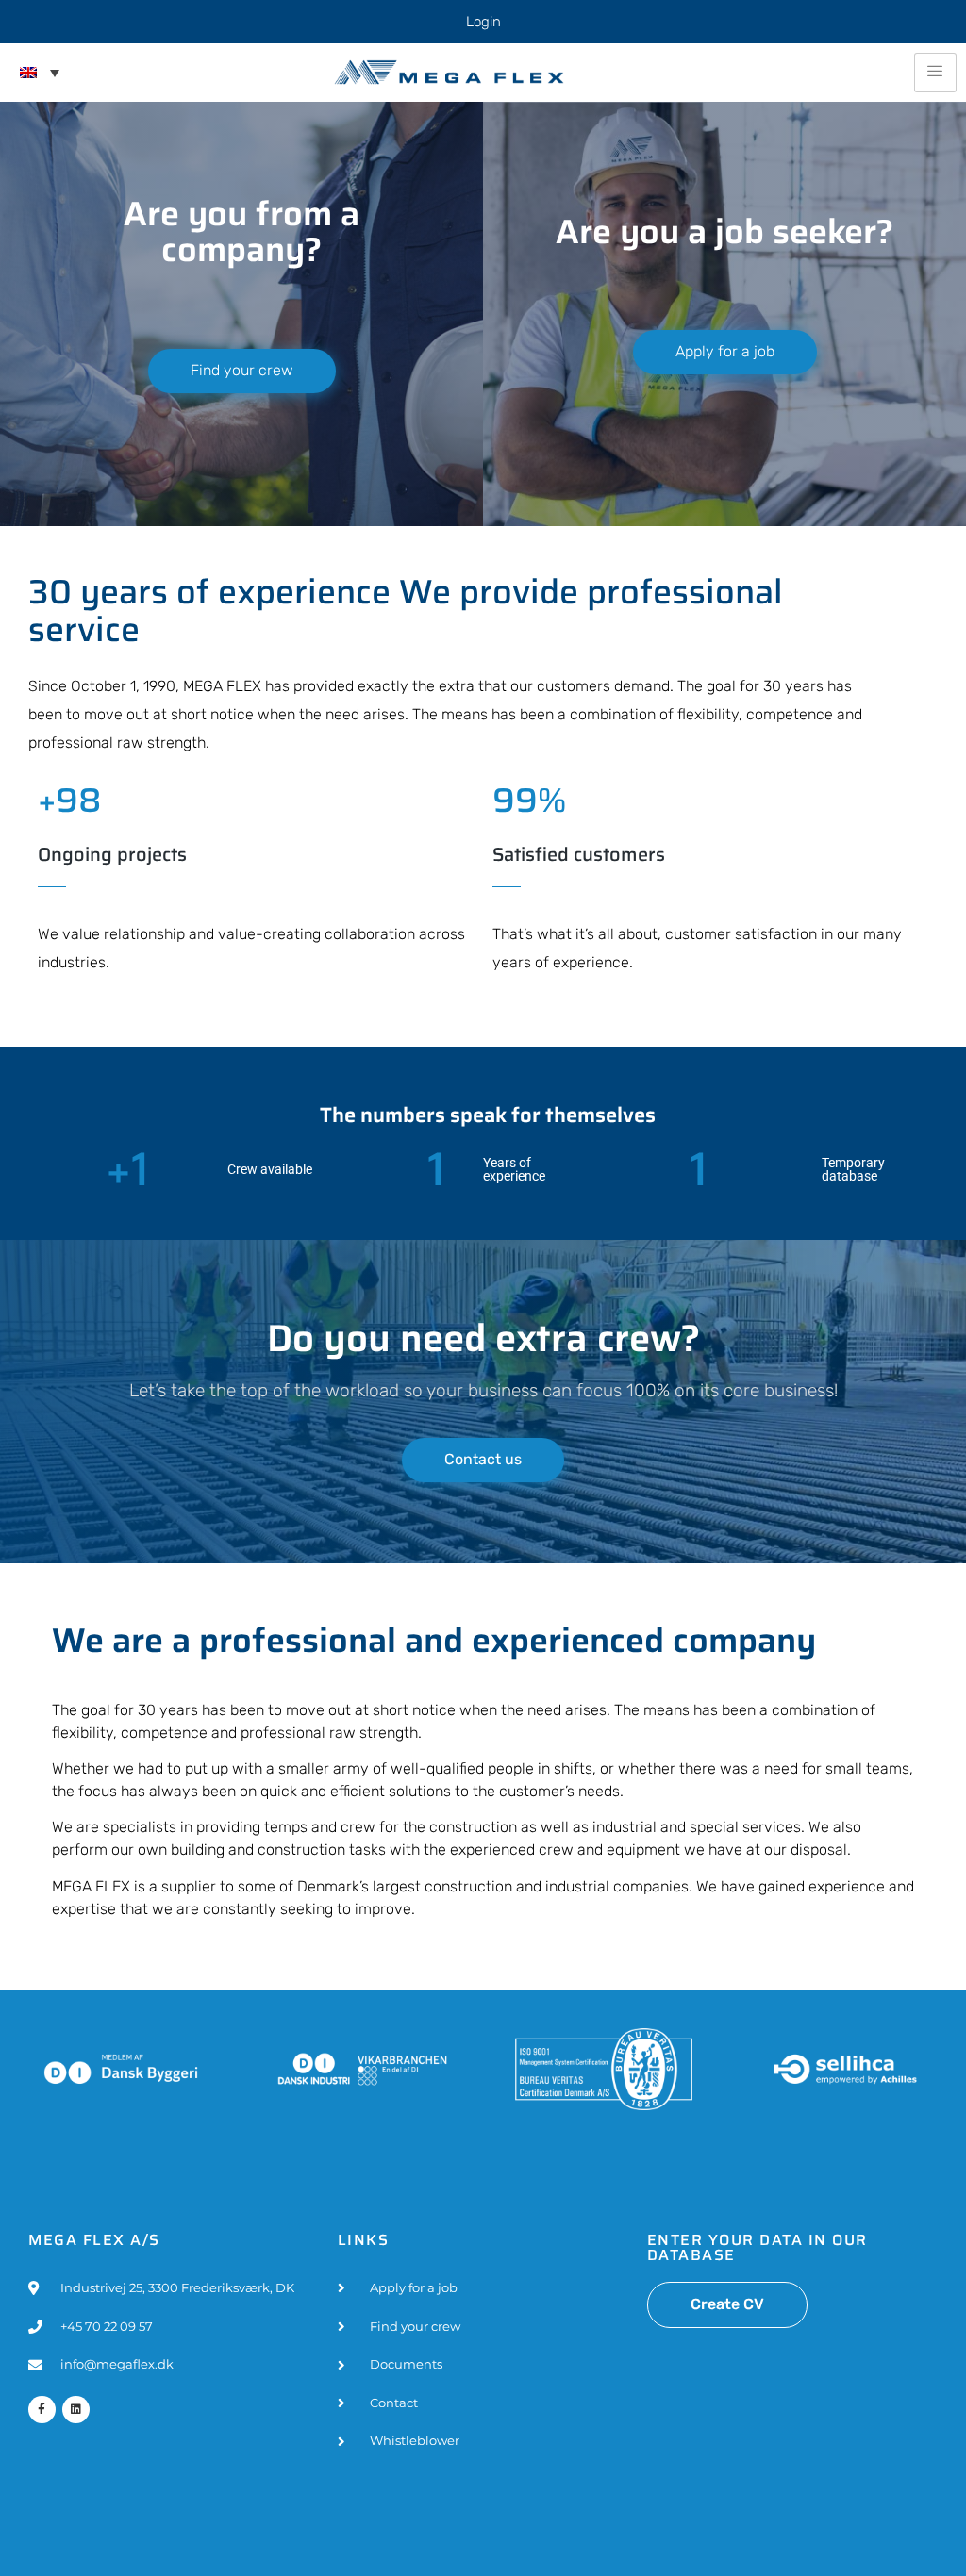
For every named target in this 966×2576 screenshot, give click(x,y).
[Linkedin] (76, 2410)
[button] (40, 73)
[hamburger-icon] (935, 73)
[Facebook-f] (42, 2410)
